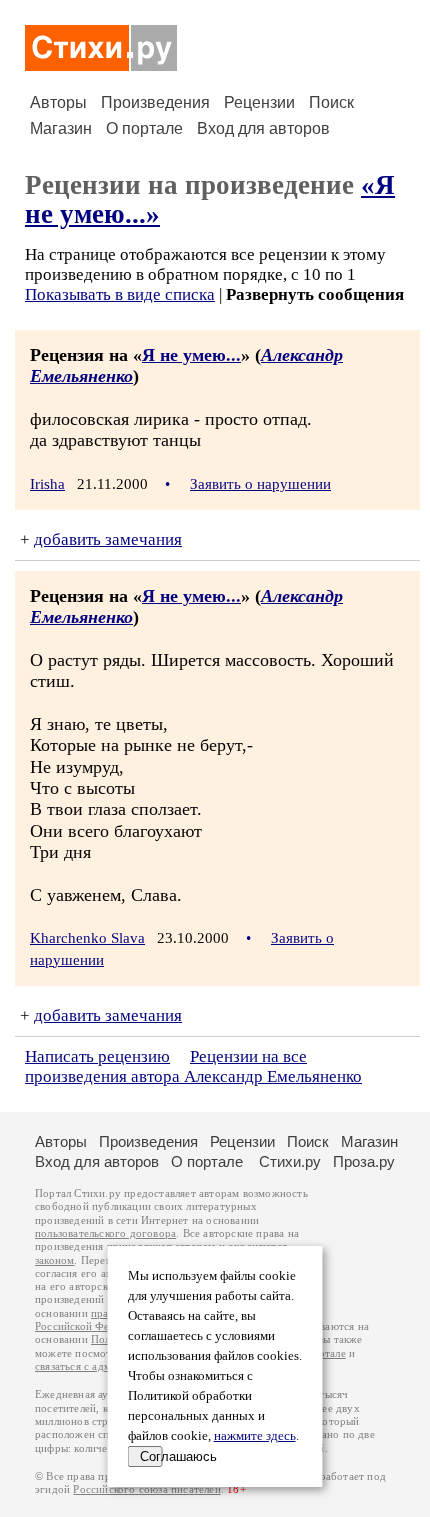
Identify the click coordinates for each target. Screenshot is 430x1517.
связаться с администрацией (105, 1366)
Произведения (155, 102)
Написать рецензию (97, 1056)
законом (54, 1260)
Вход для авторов (263, 128)
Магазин (61, 128)
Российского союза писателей (146, 1489)
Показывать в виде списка (120, 294)
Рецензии (259, 102)
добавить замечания (108, 539)
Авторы (58, 102)
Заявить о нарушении (260, 484)
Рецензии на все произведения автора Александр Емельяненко (193, 1066)
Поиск (331, 102)
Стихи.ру (290, 1161)
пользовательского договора (105, 1233)
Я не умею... (191, 355)
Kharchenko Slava (87, 938)
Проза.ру (364, 1161)
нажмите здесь (255, 1436)
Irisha (47, 484)
